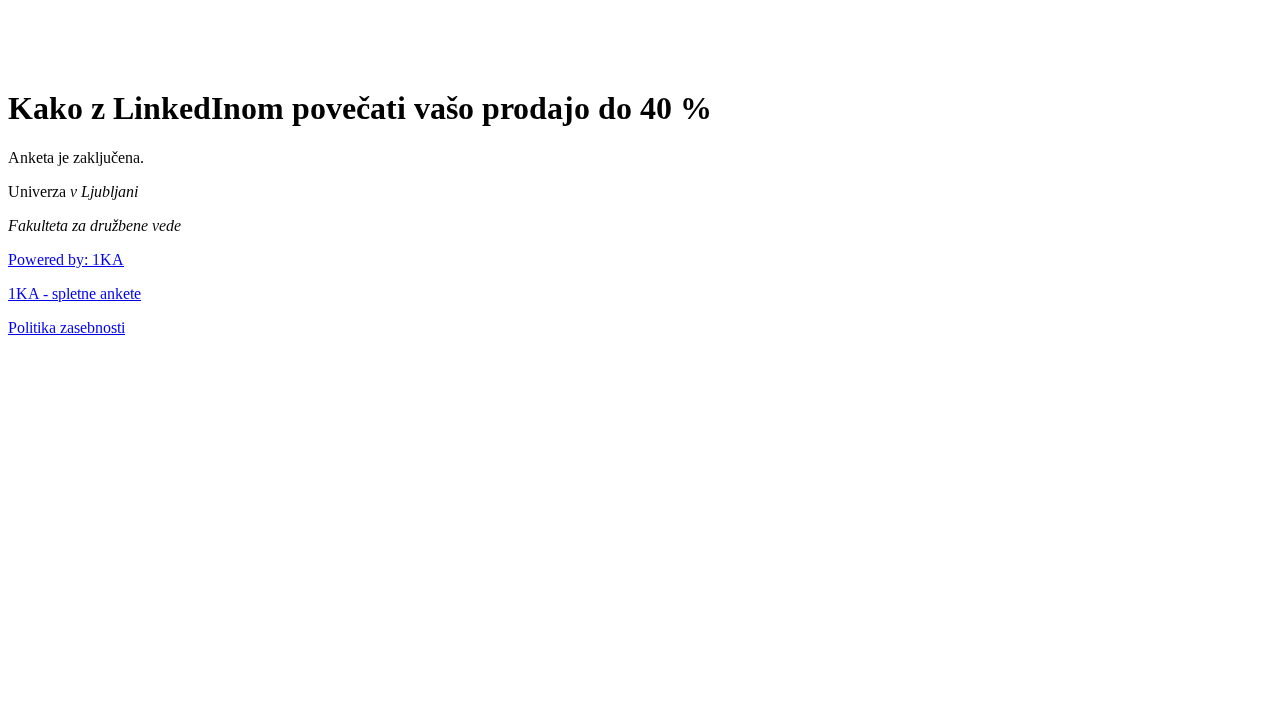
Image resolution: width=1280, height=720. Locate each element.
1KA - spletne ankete (74, 293)
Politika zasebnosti (66, 327)
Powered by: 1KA (66, 259)
